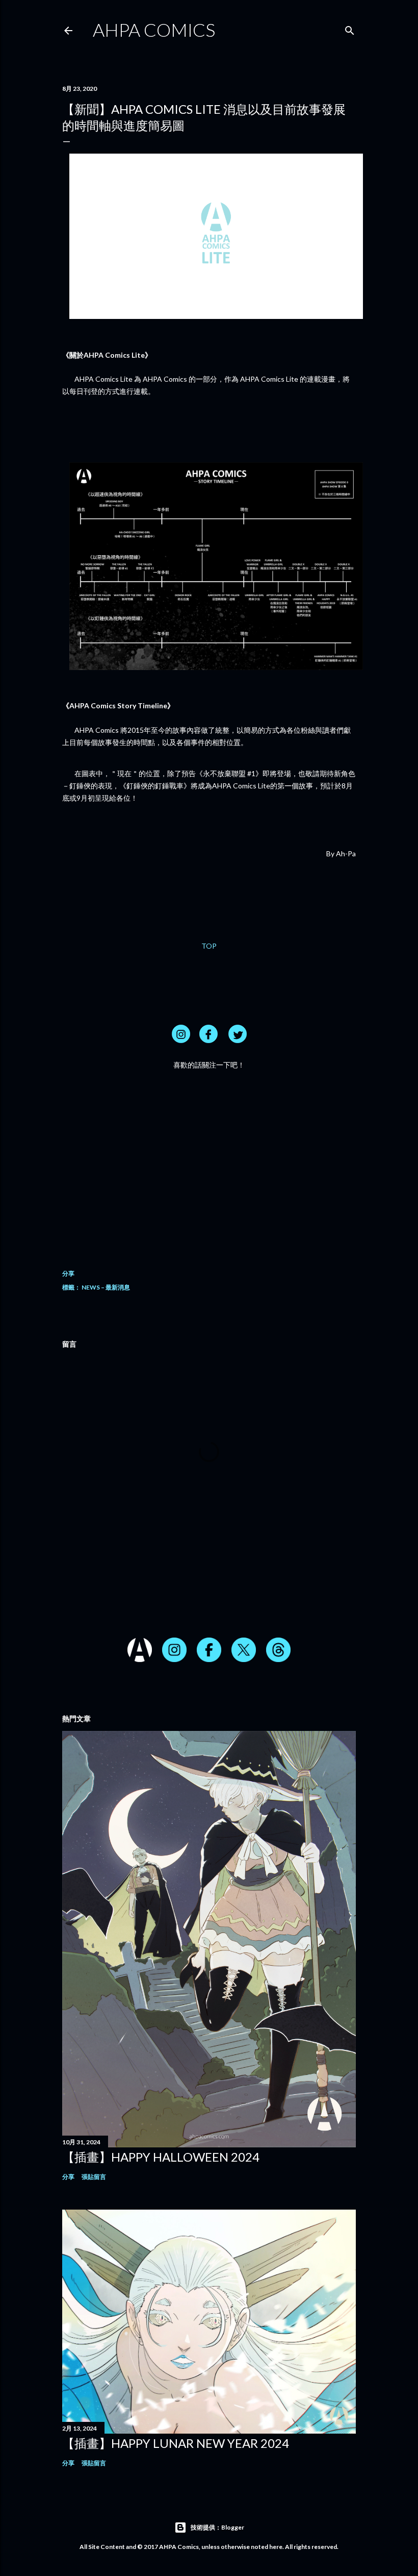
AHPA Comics (154, 30)
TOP (209, 946)
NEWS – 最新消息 (106, 1287)
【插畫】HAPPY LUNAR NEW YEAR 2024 (176, 2443)
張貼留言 (94, 2177)
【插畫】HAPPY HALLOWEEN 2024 (161, 2157)
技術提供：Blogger (217, 2527)
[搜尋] (350, 28)
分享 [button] (68, 1273)
